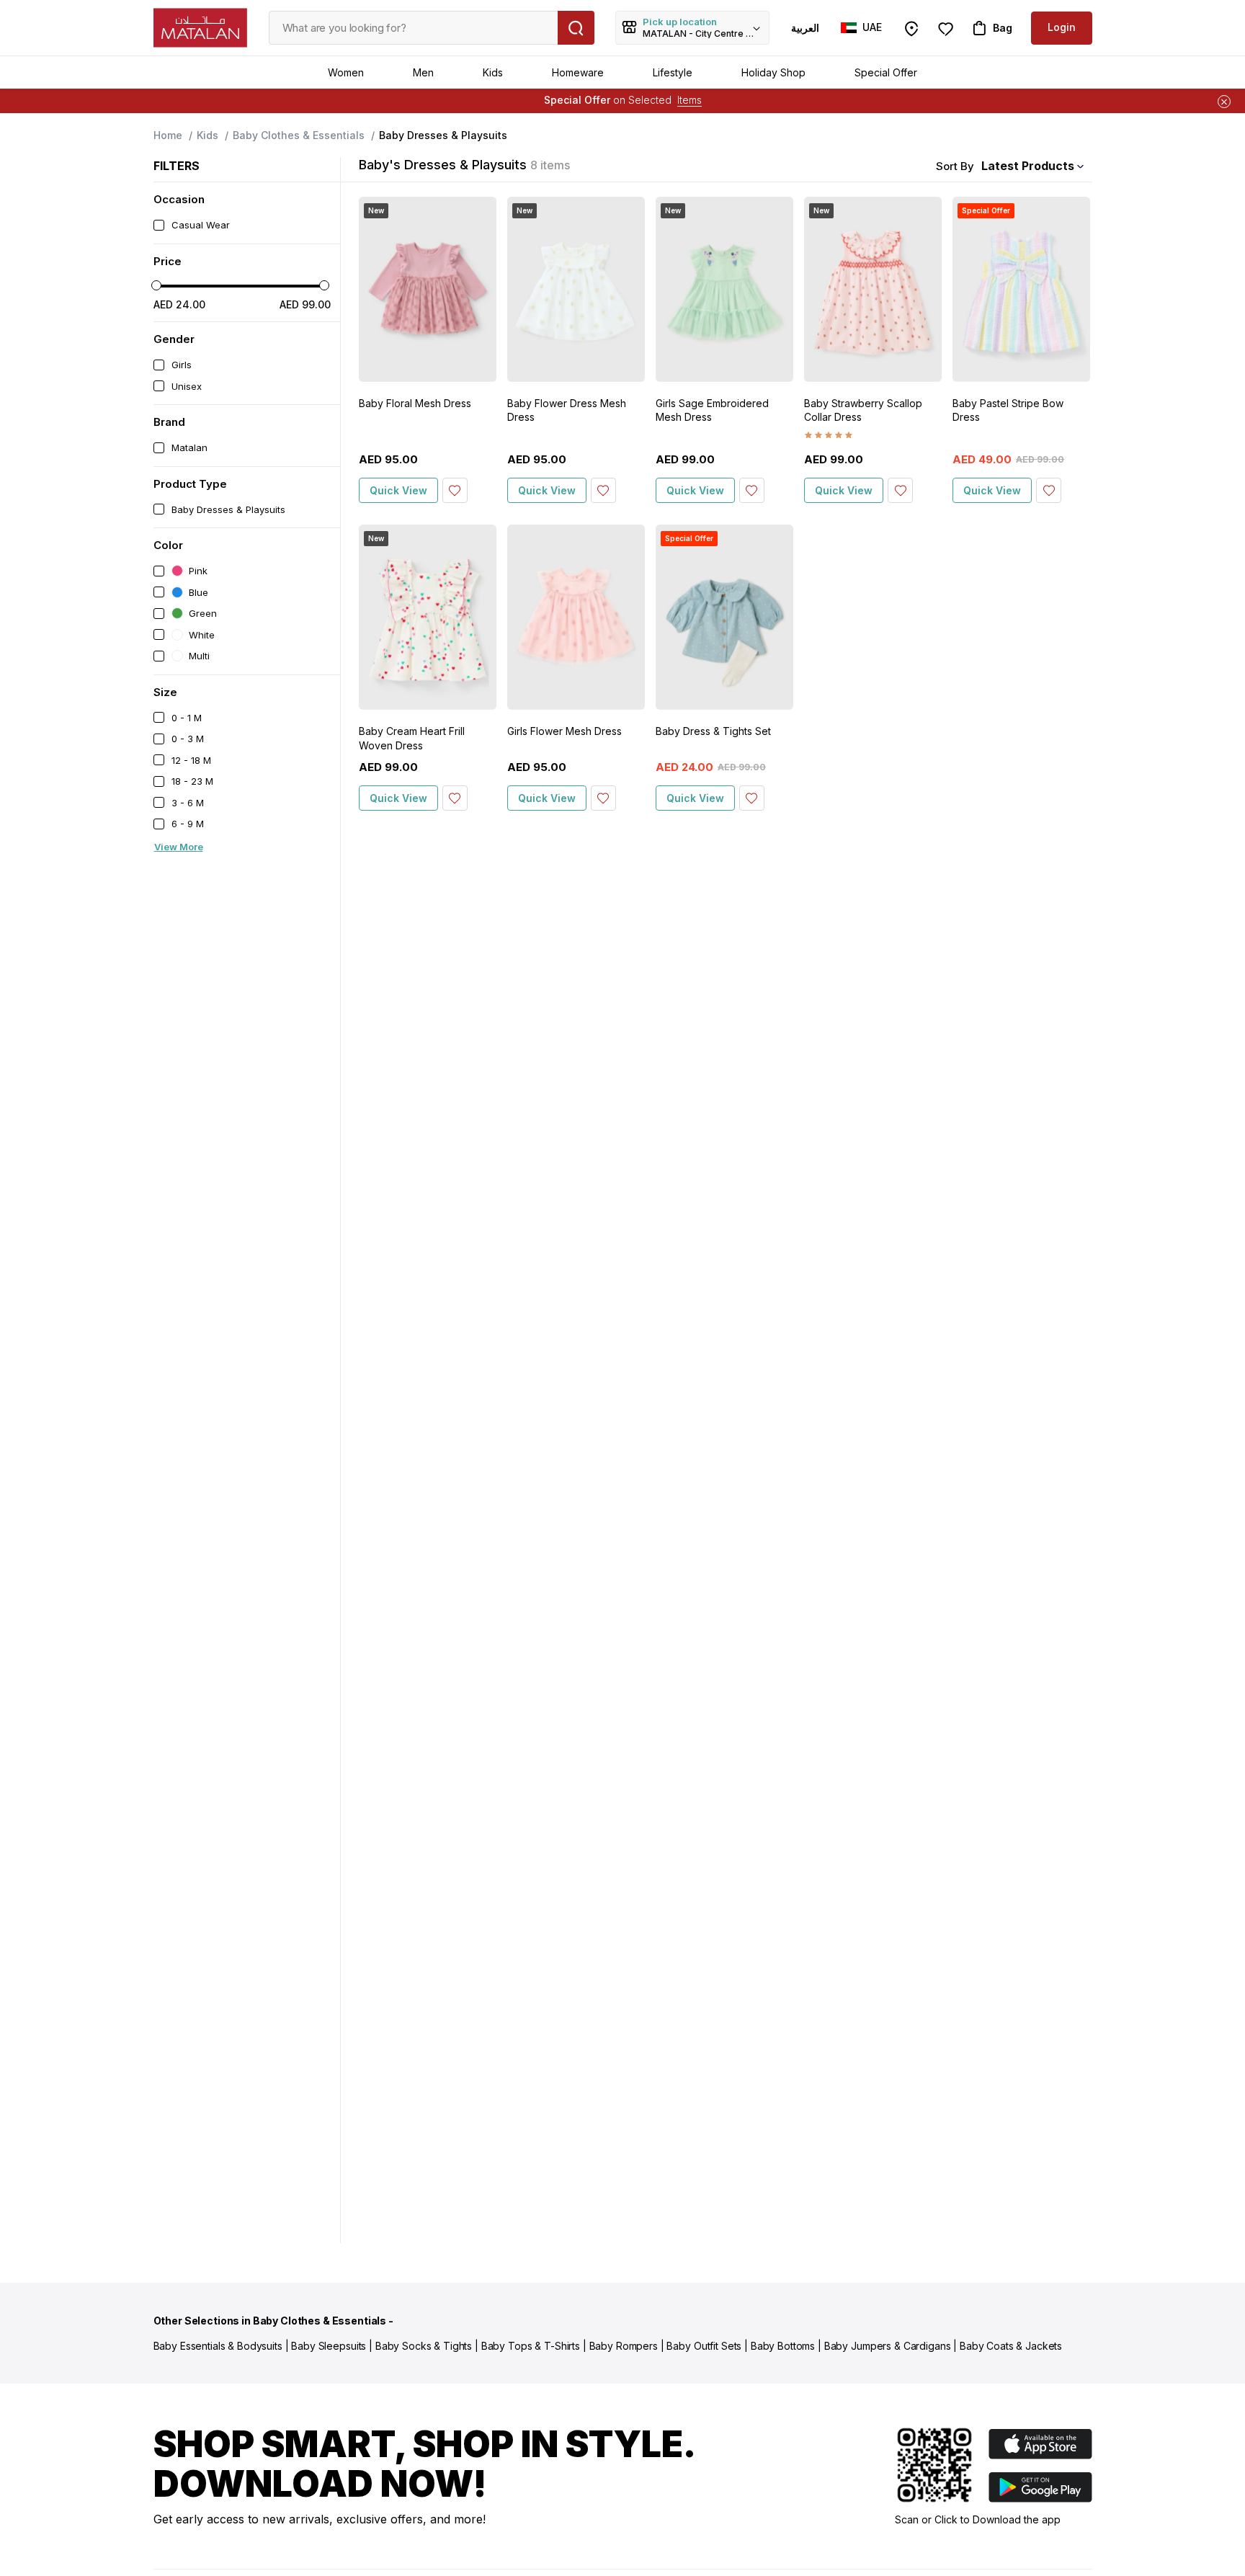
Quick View (398, 490)
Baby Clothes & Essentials (299, 135)
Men (423, 72)
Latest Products (1028, 166)
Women (346, 72)
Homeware (578, 72)
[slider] (156, 285)
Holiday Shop (773, 72)
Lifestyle (673, 72)
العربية (805, 28)
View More (179, 847)
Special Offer (886, 72)
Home (168, 135)
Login (1062, 27)
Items (690, 100)
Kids (493, 72)
